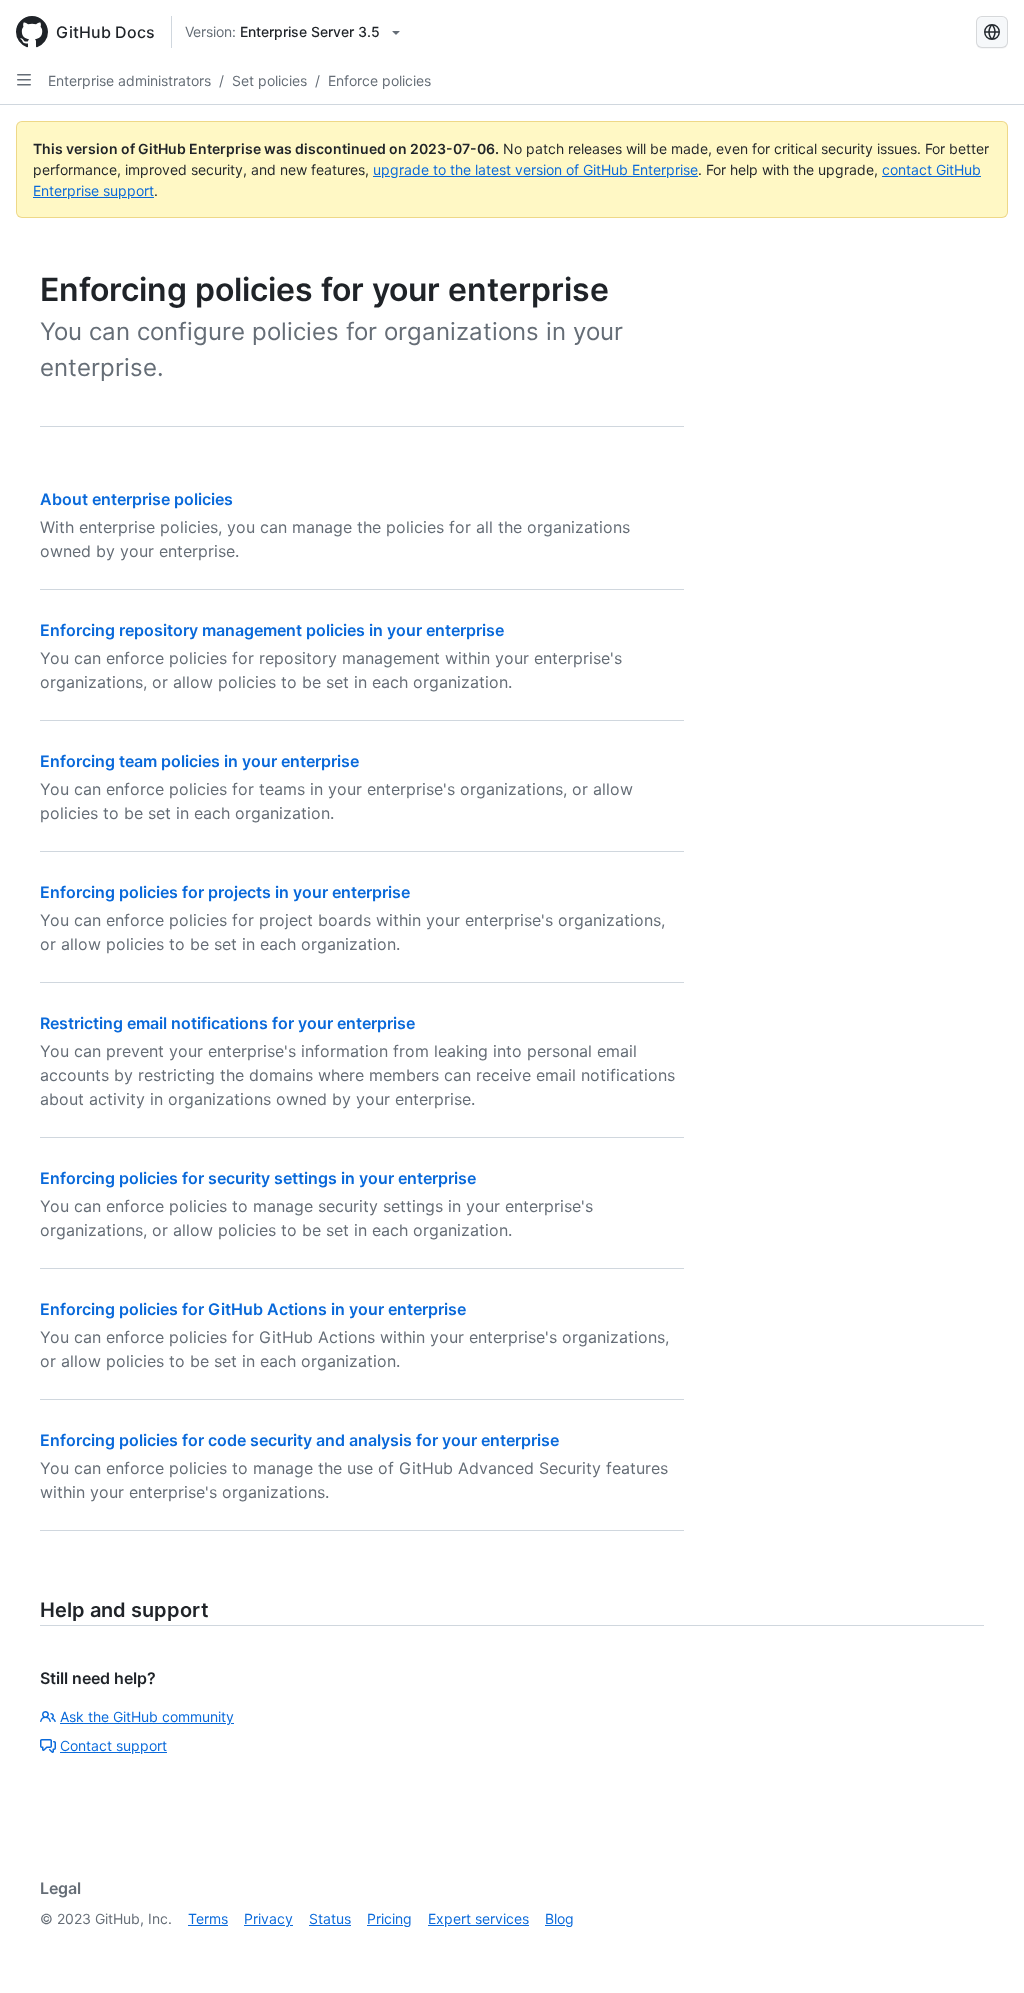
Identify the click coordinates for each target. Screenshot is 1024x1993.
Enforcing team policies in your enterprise (199, 761)
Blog (559, 1918)
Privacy (268, 1918)
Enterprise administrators (129, 80)
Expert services (478, 1918)
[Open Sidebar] (24, 80)
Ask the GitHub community (147, 1716)
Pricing (389, 1918)
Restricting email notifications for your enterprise (227, 1023)
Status (330, 1918)
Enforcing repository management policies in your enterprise (272, 630)
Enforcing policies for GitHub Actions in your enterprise (253, 1309)
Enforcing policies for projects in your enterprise (225, 892)
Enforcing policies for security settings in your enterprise (258, 1178)
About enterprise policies (136, 499)
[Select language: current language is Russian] (992, 32)
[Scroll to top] (980, 1949)
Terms (208, 1918)
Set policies (269, 80)
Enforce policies (379, 80)
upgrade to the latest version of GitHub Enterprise (535, 169)
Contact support (113, 1745)
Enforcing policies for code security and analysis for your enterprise (299, 1440)
